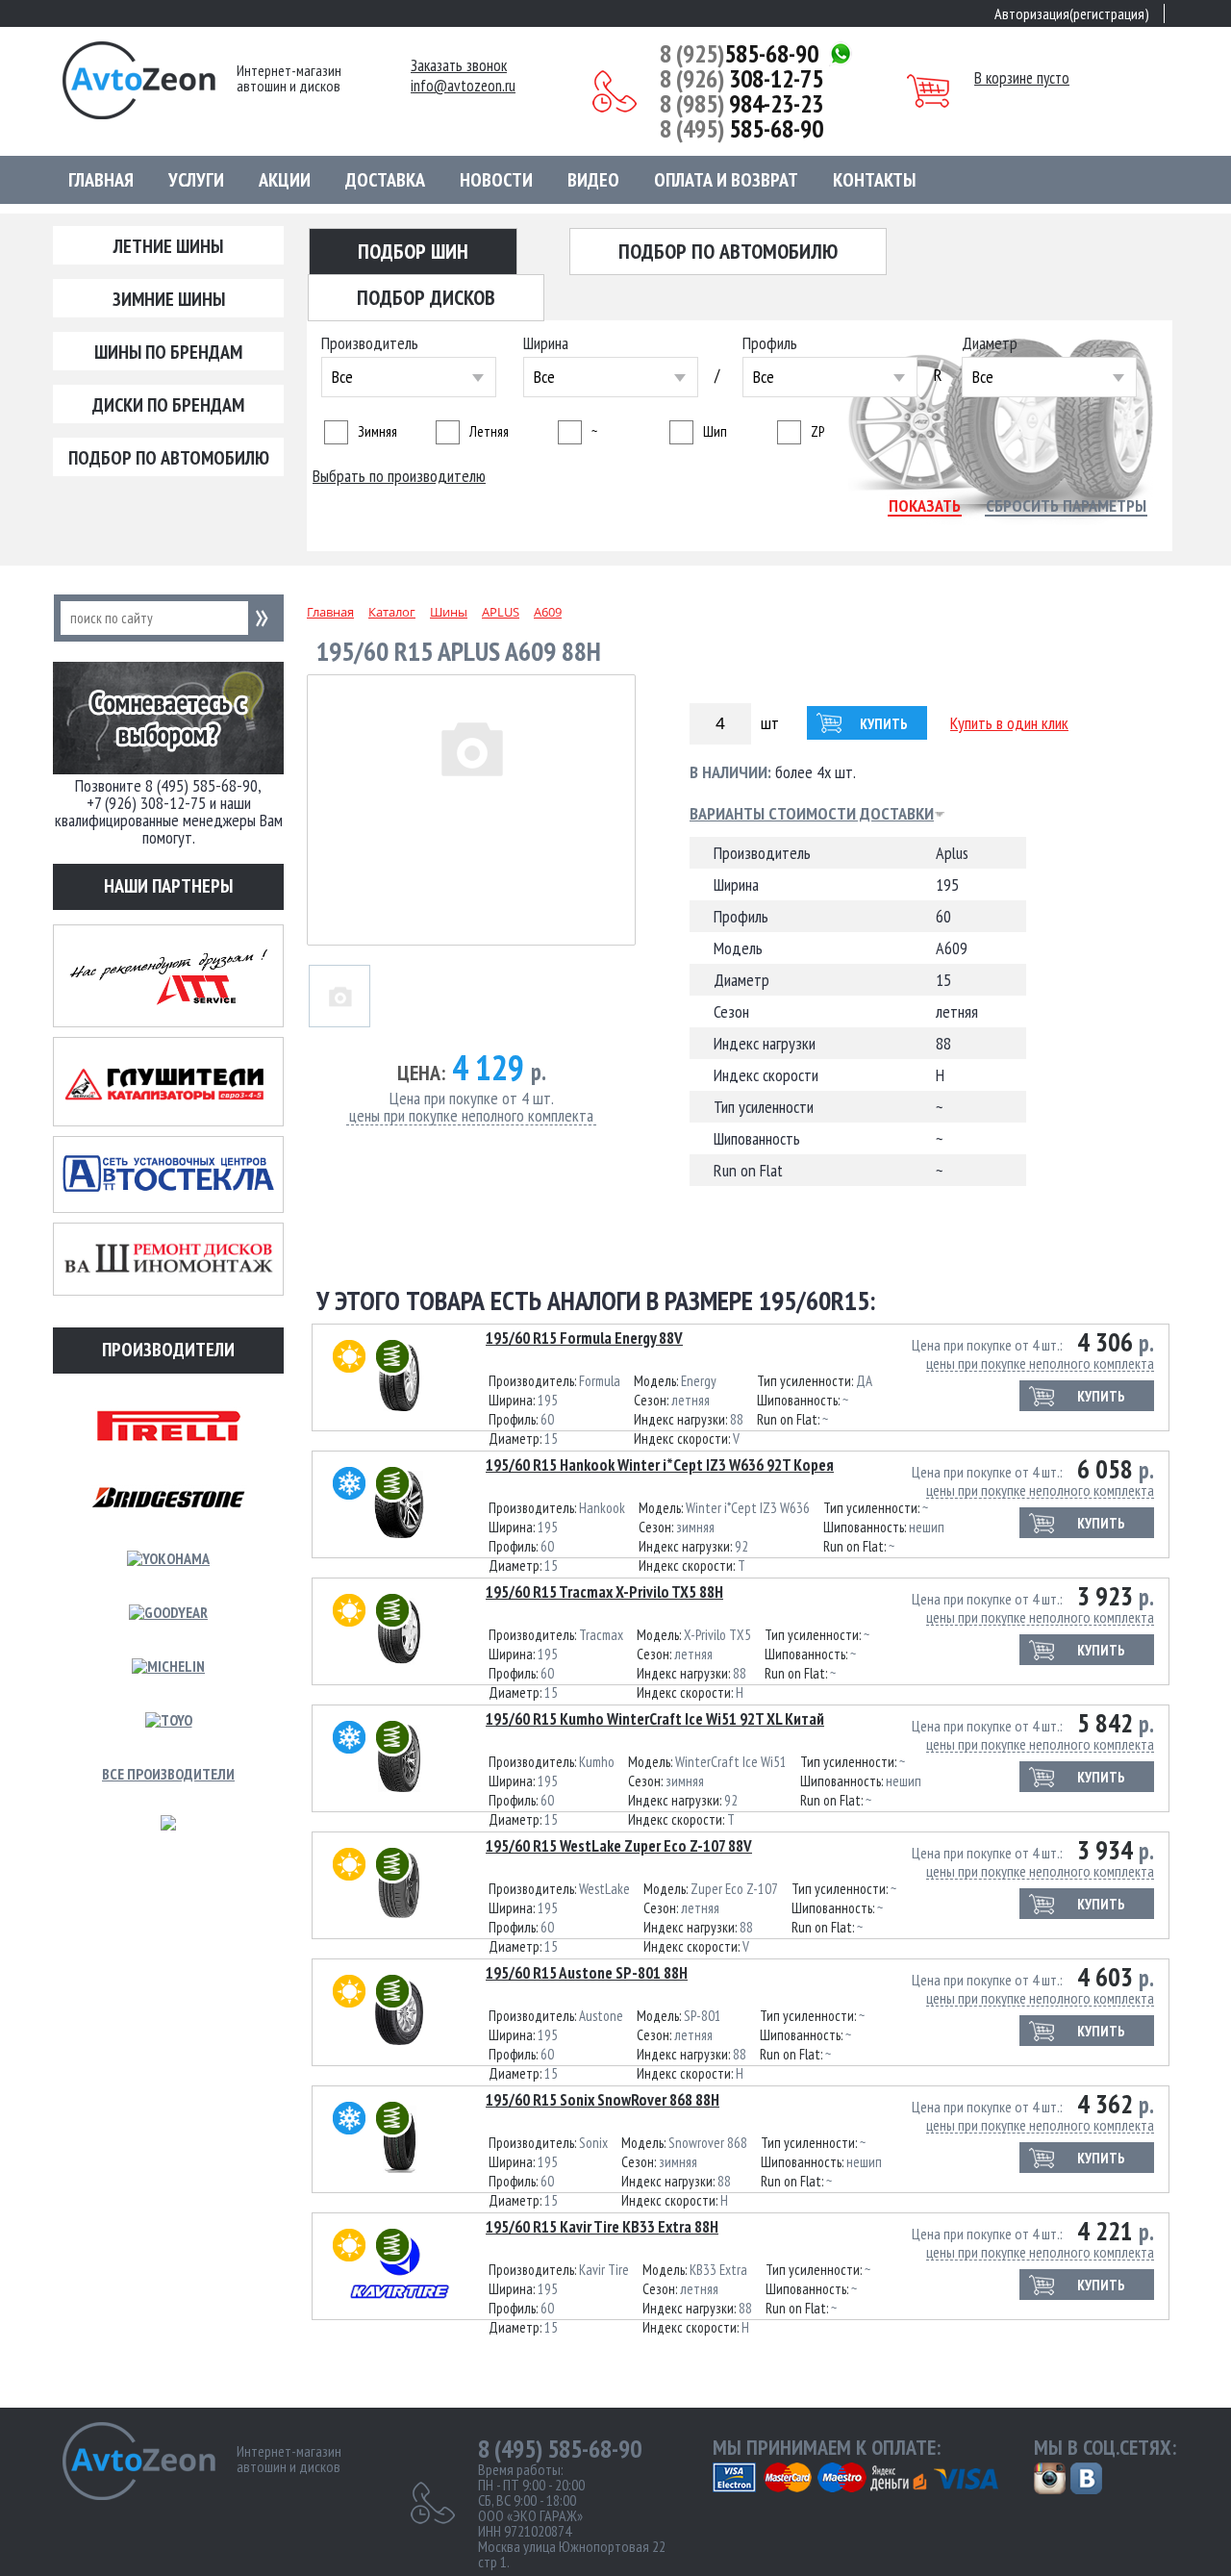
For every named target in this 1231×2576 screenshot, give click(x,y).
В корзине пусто (1022, 78)
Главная (101, 180)
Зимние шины (169, 299)
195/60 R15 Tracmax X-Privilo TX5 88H (604, 1592)
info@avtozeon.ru (463, 86)
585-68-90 (739, 54)
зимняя (377, 431)
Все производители (168, 1774)
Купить (884, 724)
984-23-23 (741, 104)
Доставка (385, 180)
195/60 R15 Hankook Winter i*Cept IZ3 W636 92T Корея (660, 1465)
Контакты (874, 180)
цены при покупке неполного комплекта (471, 1116)
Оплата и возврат (726, 180)
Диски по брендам (168, 405)
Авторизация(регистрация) (1072, 13)
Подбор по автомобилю (169, 458)
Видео (593, 180)
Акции (285, 180)
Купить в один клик (1009, 723)
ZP (817, 431)
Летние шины (168, 246)
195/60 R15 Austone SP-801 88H (587, 1973)
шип (715, 431)
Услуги (196, 180)
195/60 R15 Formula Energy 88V (584, 1338)
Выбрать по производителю (399, 476)
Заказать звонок (459, 66)
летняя (489, 431)
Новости (496, 180)
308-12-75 (741, 79)
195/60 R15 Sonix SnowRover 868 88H (603, 2100)
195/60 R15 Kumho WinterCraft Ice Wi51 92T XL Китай (655, 1719)
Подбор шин (413, 251)
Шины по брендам (168, 352)
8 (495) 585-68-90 (560, 2449)
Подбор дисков (426, 297)
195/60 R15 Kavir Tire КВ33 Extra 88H (602, 2227)
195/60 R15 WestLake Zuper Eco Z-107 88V (619, 1846)
